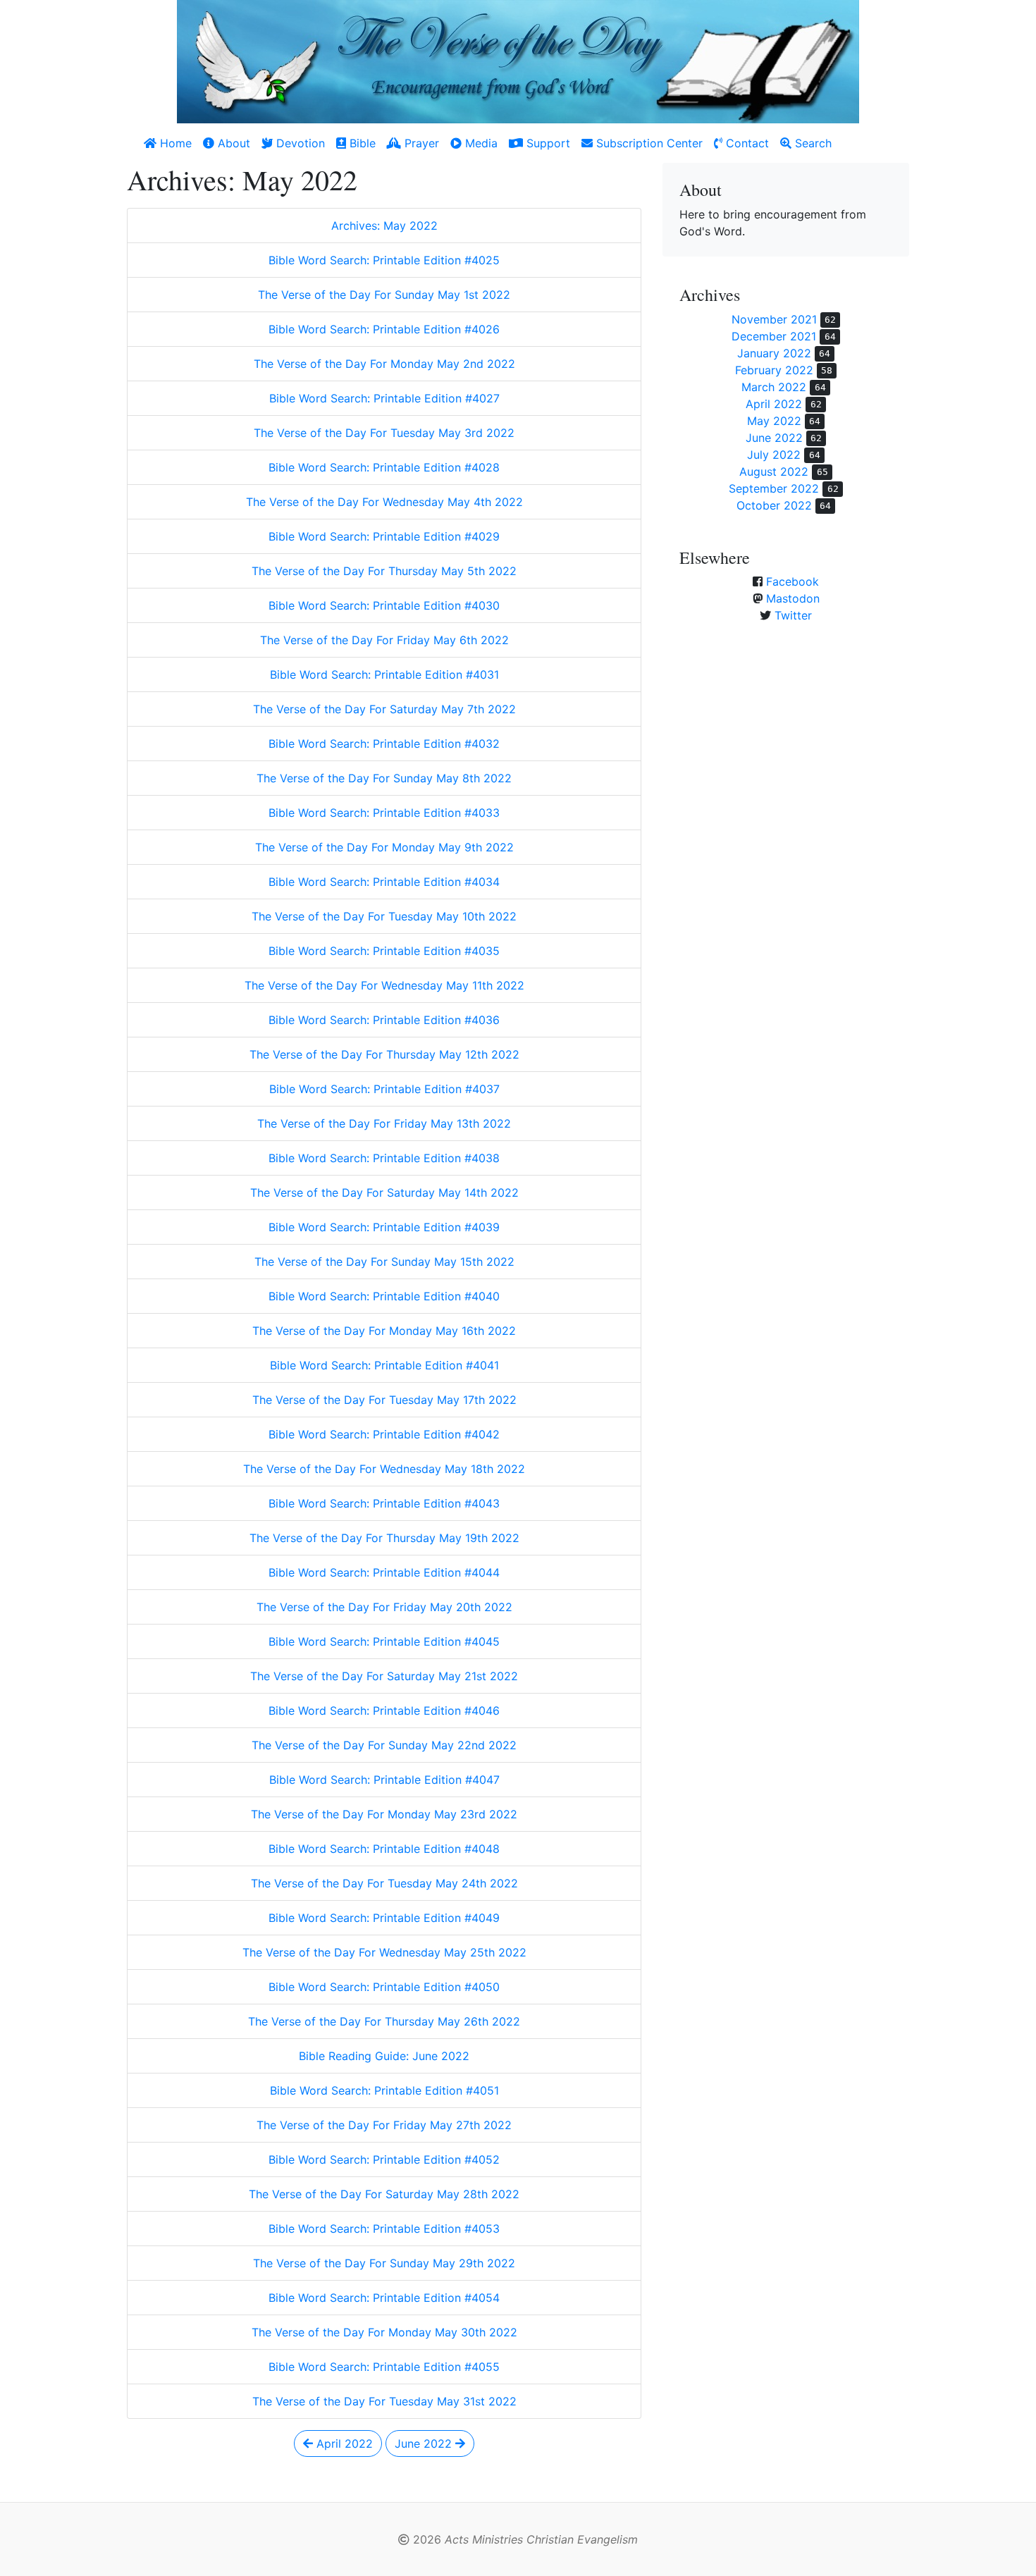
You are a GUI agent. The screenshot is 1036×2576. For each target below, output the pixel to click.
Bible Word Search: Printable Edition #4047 (384, 1780)
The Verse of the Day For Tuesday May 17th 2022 (384, 1400)
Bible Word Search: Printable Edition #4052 (384, 2159)
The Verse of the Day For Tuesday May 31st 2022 (384, 2401)
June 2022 (425, 2443)
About (232, 143)
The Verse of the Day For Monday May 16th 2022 (384, 1331)
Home (174, 143)
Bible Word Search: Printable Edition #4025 (384, 260)
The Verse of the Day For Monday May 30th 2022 (384, 2332)
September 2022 (774, 488)
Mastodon (793, 598)
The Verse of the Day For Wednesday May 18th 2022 (384, 1469)
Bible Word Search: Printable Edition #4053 (384, 2229)
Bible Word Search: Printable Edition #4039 (384, 1227)
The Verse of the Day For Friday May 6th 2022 (384, 640)
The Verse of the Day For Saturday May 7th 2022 (384, 709)
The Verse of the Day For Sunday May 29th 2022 (384, 2263)
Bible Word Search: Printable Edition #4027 (384, 398)
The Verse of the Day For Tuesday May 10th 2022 (384, 916)
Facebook (793, 581)
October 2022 (774, 505)
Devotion (299, 143)
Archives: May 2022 (384, 226)
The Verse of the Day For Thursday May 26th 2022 (384, 2021)
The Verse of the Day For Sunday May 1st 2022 (384, 295)
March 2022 (774, 387)
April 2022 (343, 2443)
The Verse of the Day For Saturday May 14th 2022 (384, 1193)
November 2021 (774, 319)
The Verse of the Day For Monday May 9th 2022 (384, 847)
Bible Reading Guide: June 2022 (384, 2056)
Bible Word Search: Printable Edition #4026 (384, 329)
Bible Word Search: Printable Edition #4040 (384, 1296)
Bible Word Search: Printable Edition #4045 (384, 1641)
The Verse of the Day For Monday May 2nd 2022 (384, 364)
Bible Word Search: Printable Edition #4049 (384, 1918)
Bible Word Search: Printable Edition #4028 (384, 467)
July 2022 (774, 455)
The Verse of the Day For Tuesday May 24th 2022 (384, 1883)
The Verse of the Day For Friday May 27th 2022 (384, 2125)
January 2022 (774, 353)
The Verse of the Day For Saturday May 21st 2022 (384, 1676)
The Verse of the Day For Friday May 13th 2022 (384, 1123)
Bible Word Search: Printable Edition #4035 (384, 951)
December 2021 (774, 336)
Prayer (420, 143)
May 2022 (774, 421)
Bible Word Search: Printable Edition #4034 (384, 882)
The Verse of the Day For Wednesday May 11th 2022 (384, 985)
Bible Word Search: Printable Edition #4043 (384, 1503)
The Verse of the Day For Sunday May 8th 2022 (384, 778)
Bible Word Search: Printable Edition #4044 (384, 1572)
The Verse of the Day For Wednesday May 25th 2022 (384, 1952)
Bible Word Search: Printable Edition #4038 (384, 1158)
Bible (361, 143)
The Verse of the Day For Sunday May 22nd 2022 (384, 1745)
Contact (746, 143)
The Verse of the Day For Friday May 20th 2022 (384, 1607)
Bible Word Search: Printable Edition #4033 (384, 813)
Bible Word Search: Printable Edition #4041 (384, 1365)
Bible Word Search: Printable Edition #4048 (384, 1849)
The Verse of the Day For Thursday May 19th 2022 (384, 1538)
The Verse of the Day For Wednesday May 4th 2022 (384, 502)
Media (480, 143)
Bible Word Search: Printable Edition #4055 (384, 2367)
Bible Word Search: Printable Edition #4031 (384, 674)
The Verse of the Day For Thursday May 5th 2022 (384, 571)
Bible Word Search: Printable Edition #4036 (384, 1020)
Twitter (793, 615)
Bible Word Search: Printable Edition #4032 (384, 744)
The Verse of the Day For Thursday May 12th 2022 (384, 1054)
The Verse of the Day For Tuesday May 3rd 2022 (384, 433)
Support (547, 143)
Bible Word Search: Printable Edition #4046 (384, 1711)
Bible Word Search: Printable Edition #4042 (384, 1434)
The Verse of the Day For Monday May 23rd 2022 (384, 1814)
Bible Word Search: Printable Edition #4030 (384, 605)
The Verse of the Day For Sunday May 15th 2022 (384, 1262)
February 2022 (774, 370)
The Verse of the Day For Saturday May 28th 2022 (384, 2194)
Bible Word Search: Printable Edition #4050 (384, 1987)
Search (812, 143)
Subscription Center (648, 143)
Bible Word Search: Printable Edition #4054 (384, 2298)
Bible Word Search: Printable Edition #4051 (384, 2090)
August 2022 (774, 472)
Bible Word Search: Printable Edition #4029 (384, 536)
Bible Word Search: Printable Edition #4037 (384, 1089)
